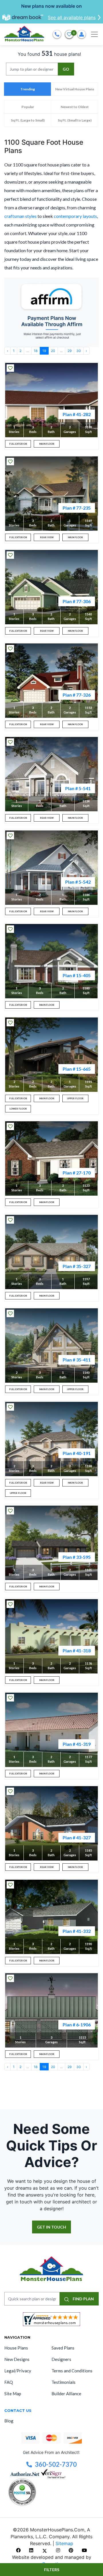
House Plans (16, 2348)
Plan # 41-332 (77, 1931)
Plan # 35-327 (77, 1266)
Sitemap (64, 2543)
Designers (61, 2359)
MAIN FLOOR (47, 444)
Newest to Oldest (75, 107)
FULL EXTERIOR (18, 444)
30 (79, 351)
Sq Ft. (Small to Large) (75, 120)
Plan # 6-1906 (77, 2025)
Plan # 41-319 (77, 1744)
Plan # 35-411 (77, 1360)
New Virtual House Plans (75, 89)
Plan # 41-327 (77, 1837)
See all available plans (72, 17)
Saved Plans (63, 2348)
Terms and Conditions (72, 2371)
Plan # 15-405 (77, 975)
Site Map (13, 2394)
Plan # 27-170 (77, 1173)
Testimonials (64, 2382)
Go (66, 69)
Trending (28, 89)
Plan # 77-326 (77, 695)
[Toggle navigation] (94, 34)
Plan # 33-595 (77, 1557)
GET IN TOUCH (51, 2227)
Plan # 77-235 (77, 508)
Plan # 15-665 (77, 1069)
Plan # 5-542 (78, 882)
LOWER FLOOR (18, 1109)
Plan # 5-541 (78, 788)
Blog (9, 2421)
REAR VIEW (47, 537)
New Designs (17, 2359)
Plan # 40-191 (77, 1453)
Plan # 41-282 (77, 414)
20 (53, 351)
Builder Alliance (66, 2394)
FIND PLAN (83, 2299)
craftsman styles (20, 216)
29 (70, 351)
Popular (28, 107)
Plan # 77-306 (77, 601)
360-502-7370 (56, 2464)
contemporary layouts (75, 216)
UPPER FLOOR (75, 1098)
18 (36, 351)
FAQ (9, 2382)
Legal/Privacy (18, 2371)
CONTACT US (18, 2410)
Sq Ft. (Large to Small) (28, 120)
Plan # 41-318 (77, 1650)
